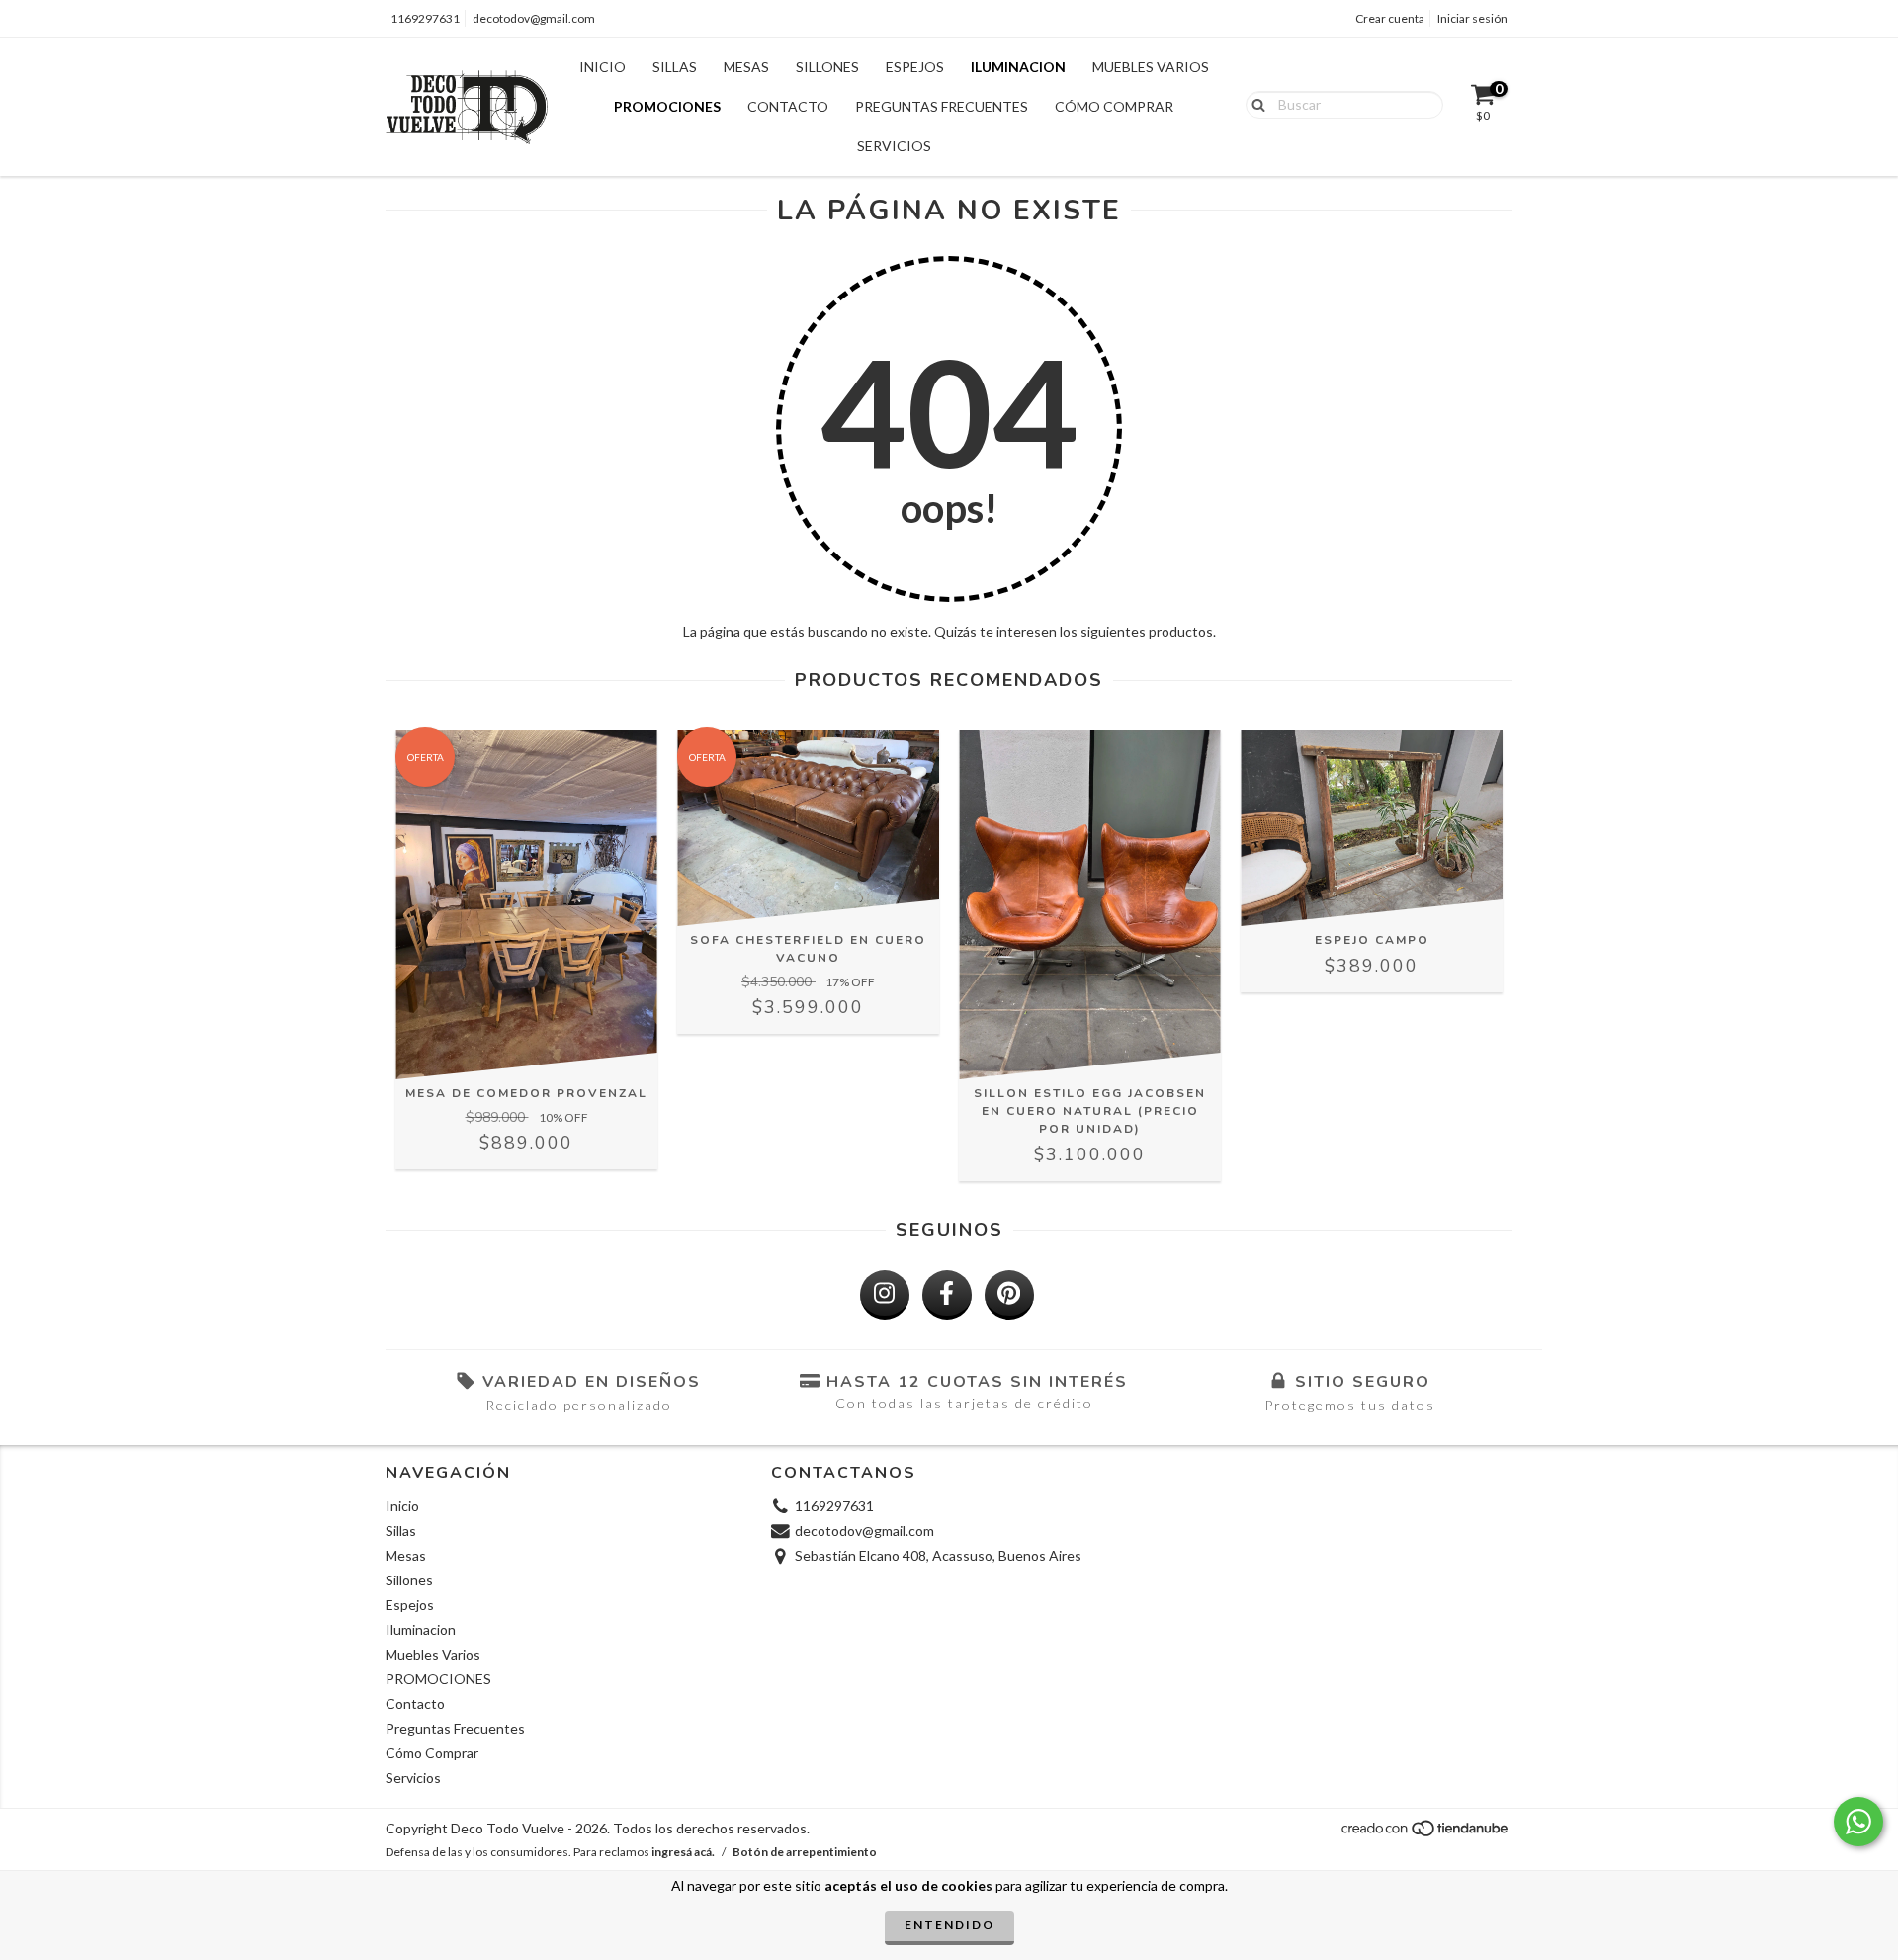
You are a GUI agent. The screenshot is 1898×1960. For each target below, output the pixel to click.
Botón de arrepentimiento (805, 1852)
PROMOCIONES (667, 106)
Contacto (788, 106)
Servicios (894, 146)
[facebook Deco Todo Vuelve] (947, 1295)
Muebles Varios (1151, 67)
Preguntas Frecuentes (942, 106)
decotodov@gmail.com (534, 18)
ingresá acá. (683, 1852)
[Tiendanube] (1426, 1834)
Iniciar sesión (1472, 18)
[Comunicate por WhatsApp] (1858, 1822)
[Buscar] (1254, 104)
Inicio (603, 67)
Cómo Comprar (1114, 106)
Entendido (949, 1925)
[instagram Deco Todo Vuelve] (885, 1295)
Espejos (915, 67)
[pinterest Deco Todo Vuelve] (1009, 1295)
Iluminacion (1018, 67)
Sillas (675, 67)
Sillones (827, 67)
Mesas (746, 67)
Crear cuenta (1390, 18)
